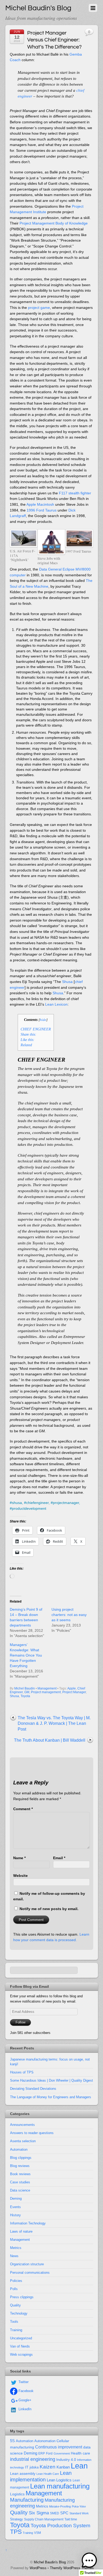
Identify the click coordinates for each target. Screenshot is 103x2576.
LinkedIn (24, 2409)
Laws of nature (21, 2231)
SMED (55, 2513)
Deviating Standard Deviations (33, 2089)
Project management (46, 1692)
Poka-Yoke (79, 2506)
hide (43, 1020)
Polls (14, 2289)
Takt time (71, 2519)
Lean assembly (23, 2473)
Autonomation (45, 2441)
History (15, 2215)
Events (15, 2207)
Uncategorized (21, 2338)
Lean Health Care (48, 2474)
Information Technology (28, 2223)
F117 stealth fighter (75, 493)
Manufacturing (27, 2500)
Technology (19, 2313)
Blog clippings (21, 2158)
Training (16, 2330)
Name (19, 1858)
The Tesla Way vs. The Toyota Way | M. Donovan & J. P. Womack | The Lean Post (54, 1723)
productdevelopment (29, 1508)
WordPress (38, 2568)
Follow (20, 2022)
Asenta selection (23, 2141)
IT (27, 2467)
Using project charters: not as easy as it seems (69, 1615)
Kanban (63, 2467)
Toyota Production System (60, 2526)
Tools (14, 2322)
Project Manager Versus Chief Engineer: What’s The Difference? (54, 40)
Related (26, 1045)
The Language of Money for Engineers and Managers (51, 2097)
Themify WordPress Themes (72, 2568)
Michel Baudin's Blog (50, 2562)
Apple (72, 1688)
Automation (19, 2149)
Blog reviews (20, 2166)
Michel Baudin (25, 1688)
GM (27, 1692)
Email (59, 1858)
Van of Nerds (20, 2346)
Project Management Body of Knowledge (54, 223)
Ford (49, 2453)
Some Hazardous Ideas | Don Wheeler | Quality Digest (51, 2080)
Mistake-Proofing (60, 2506)
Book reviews (20, 2174)
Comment (23, 1809)
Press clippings (22, 2297)
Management (47, 1688)
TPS (16, 2532)
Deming (16, 2198)
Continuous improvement (59, 2447)
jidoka (34, 2467)
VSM (38, 2533)
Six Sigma (39, 2513)
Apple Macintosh (40, 504)
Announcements (22, 2125)
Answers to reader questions (32, 2133)
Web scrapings (21, 2355)
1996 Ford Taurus (42, 510)
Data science (20, 2190)
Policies (16, 2281)
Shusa (67, 982)
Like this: (28, 1040)
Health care (80, 2453)
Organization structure (27, 2264)
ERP (42, 2453)
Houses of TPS (22, 2072)
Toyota (25, 1696)
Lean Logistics (59, 2480)
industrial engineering (33, 2459)
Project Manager (74, 1692)
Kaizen (48, 2467)
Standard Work (79, 2513)
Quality (15, 2305)
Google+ (24, 2400)
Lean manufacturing (60, 2486)
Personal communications (30, 2273)
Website (20, 1876)
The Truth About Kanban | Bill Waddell (50, 1740)
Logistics (17, 2494)
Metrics (16, 2248)
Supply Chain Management (44, 2519)
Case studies (20, 2182)
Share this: (29, 1034)
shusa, (17, 1503)
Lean (79, 2466)
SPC (64, 2513)
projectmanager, (66, 1503)
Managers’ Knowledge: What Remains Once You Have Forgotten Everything (26, 1655)
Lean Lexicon (56, 1004)
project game (39, 308)
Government (62, 2453)
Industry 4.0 (66, 2460)
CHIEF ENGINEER (36, 1029)
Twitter (23, 2382)
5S (12, 2441)
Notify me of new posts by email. (49, 1909)
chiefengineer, (38, 1503)
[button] (89, 2561)
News (14, 2256)
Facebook (25, 2391)
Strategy (17, 2519)
